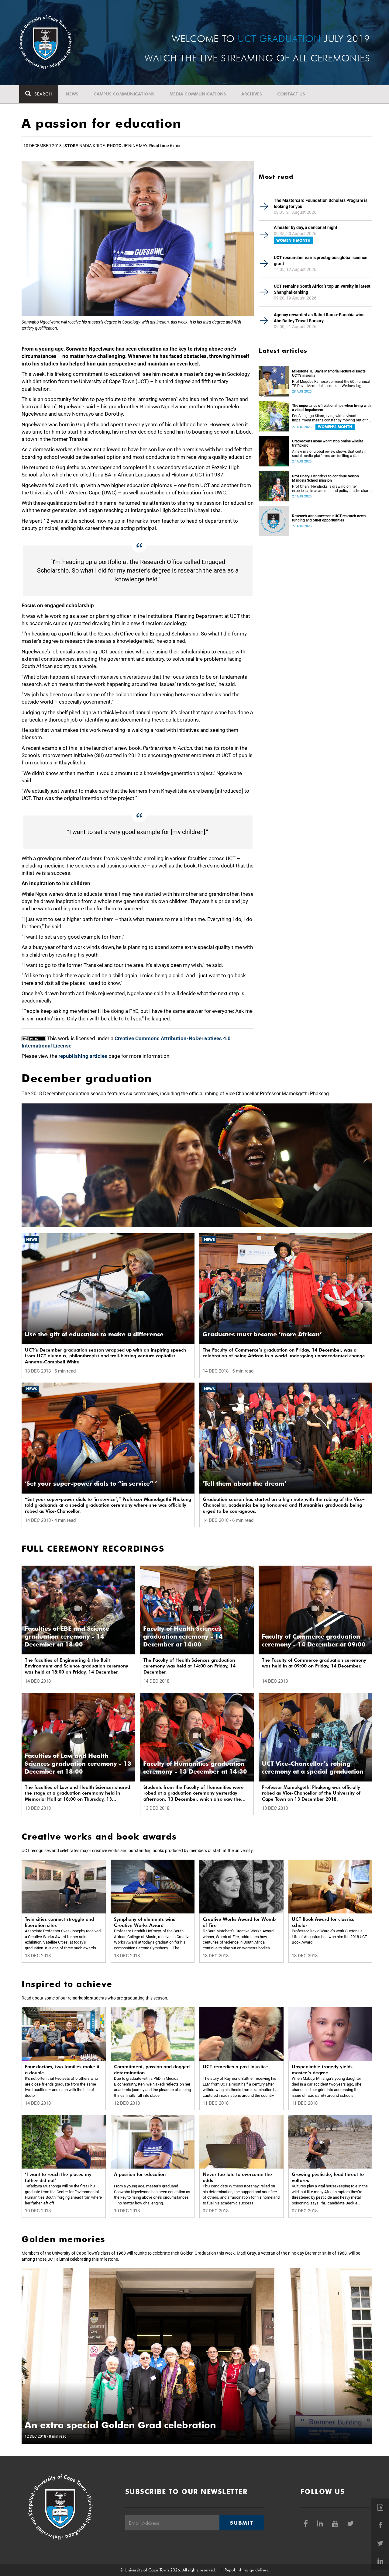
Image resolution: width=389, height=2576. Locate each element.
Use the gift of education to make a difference (94, 1334)
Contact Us (291, 94)
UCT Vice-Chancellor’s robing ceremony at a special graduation (313, 1768)
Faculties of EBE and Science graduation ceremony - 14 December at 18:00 (67, 1636)
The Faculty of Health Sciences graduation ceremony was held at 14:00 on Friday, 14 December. (189, 1666)
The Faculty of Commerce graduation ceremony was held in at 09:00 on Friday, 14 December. (314, 1663)
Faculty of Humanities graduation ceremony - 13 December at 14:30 (195, 1768)
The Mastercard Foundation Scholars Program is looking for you (321, 203)
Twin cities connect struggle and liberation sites (59, 1922)
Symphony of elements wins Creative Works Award (145, 1922)
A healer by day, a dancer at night (306, 227)
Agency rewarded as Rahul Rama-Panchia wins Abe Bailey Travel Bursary (319, 318)
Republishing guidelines (246, 2570)
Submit (242, 2523)
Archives (252, 94)
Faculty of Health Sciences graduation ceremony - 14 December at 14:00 (183, 1636)
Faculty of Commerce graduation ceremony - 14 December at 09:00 (314, 1640)
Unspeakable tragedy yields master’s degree (322, 2070)
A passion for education (140, 2174)
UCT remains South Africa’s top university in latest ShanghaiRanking (322, 289)
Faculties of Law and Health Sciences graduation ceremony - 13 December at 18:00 (78, 1764)
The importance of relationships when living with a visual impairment (331, 408)
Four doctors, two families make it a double (62, 2070)
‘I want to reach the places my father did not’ (58, 2177)
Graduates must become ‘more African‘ (262, 1334)
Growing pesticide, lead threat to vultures (328, 2177)
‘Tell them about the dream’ (244, 1484)
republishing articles (83, 1056)
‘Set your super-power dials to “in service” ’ (91, 1484)
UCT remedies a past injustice (235, 2067)
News (72, 94)
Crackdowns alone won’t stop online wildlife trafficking (328, 443)
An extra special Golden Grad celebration (120, 2425)
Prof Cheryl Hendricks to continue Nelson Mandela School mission (325, 478)
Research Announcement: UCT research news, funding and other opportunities (329, 518)
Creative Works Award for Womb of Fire (239, 1922)
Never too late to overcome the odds (237, 2177)
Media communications (198, 94)
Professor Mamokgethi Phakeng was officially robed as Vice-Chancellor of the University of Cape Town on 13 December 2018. (311, 1793)
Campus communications (124, 94)
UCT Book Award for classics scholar (323, 1922)
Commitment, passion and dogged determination (152, 2070)
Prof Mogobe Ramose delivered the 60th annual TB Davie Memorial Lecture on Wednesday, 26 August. (331, 384)
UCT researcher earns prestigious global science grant (321, 261)
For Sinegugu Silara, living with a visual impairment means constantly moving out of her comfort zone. (332, 418)
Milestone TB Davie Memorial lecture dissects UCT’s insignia (329, 373)
